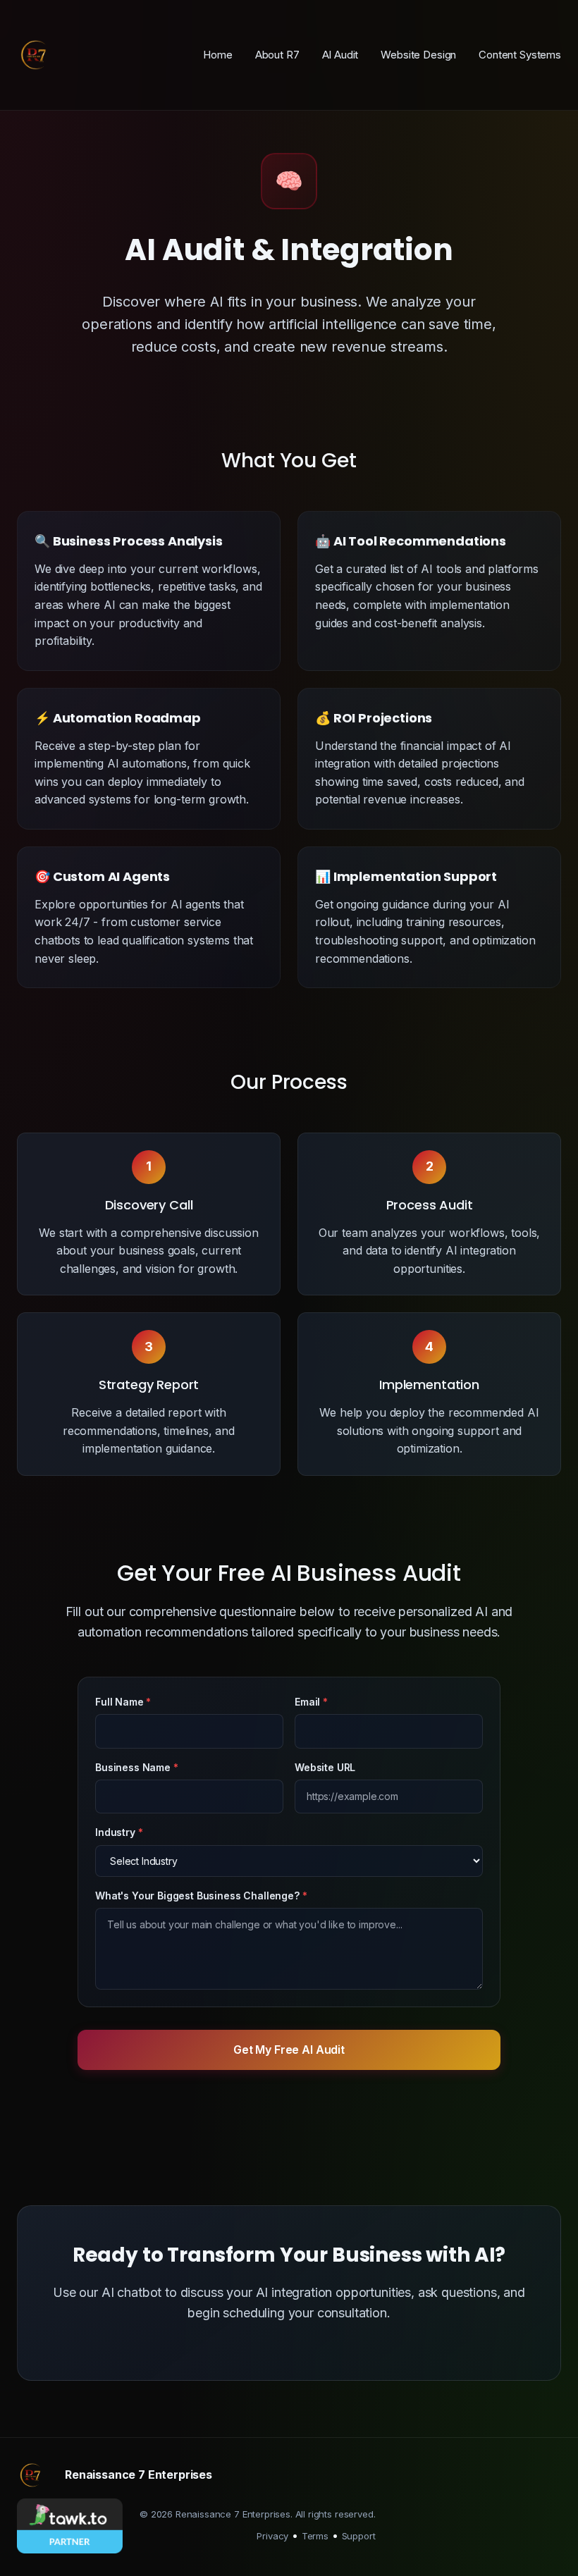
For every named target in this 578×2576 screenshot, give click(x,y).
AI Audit (340, 55)
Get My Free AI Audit (289, 2050)
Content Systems (520, 55)
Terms (315, 2536)
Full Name (119, 1702)
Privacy (272, 2536)
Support (359, 2536)
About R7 (277, 55)
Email (307, 1702)
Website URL (325, 1767)
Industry (115, 1832)
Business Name (133, 1767)
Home (217, 55)
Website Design (418, 55)
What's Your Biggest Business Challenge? (197, 1896)
